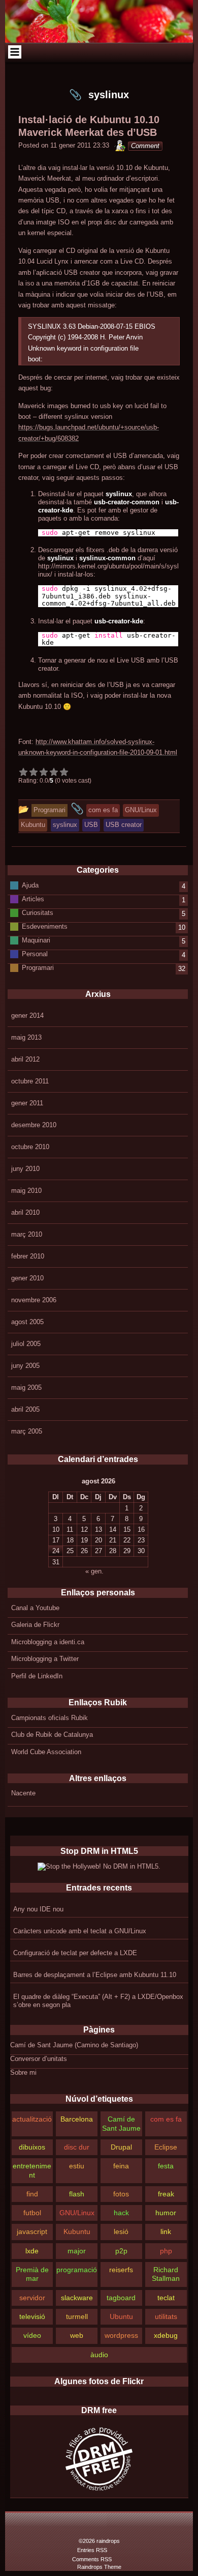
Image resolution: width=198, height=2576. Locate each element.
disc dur (77, 2147)
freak (166, 2194)
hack (121, 2213)
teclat (166, 2298)
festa (166, 2166)
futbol (32, 2213)
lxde (32, 2251)
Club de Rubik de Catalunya (52, 1735)
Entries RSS (92, 2550)
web (77, 2335)
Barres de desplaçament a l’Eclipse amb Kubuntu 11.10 (95, 1975)
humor (166, 2213)
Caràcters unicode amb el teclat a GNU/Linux (80, 1931)
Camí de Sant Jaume (121, 2123)
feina (121, 2166)
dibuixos (32, 2147)
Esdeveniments (45, 926)
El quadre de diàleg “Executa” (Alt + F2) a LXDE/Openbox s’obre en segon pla (98, 2001)
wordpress (121, 2335)
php (166, 2251)
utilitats (166, 2316)
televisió (32, 2316)
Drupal (121, 2147)
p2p (121, 2251)
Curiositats (38, 913)
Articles (33, 899)
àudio (99, 2355)
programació (77, 2270)
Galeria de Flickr (35, 1625)
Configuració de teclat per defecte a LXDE (75, 1953)
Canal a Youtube (35, 1608)
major (77, 2251)
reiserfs (121, 2270)
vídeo (32, 2335)
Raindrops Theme (99, 2567)
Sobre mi (23, 2072)
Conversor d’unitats (39, 2059)
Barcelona (77, 2119)
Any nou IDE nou (38, 1909)
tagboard (121, 2298)
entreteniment (32, 2170)
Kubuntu (77, 2231)
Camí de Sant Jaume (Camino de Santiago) (74, 2045)
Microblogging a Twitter (45, 1659)
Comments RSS (92, 2559)
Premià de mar (32, 2274)
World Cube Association (46, 1752)
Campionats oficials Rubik (49, 1718)
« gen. (94, 1571)
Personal (35, 954)
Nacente (23, 1793)
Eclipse (166, 2147)
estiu (77, 2166)
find (32, 2194)
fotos (121, 2194)
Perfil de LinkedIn (37, 1676)
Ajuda (30, 885)
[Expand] (14, 52)
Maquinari (36, 940)
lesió (121, 2231)
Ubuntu (121, 2316)
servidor (32, 2298)
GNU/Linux (77, 2213)
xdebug (166, 2335)
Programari (38, 968)
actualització (32, 2119)
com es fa (166, 2119)
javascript (32, 2231)
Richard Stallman (166, 2274)
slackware (77, 2298)
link (166, 2231)
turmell (77, 2316)
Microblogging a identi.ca (48, 1642)
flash (77, 2194)
